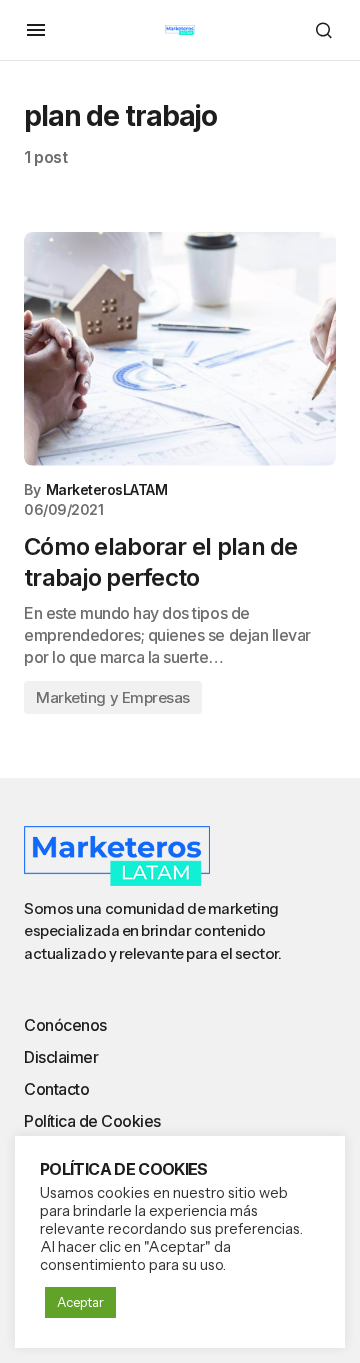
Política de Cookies (92, 1121)
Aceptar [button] (80, 1302)
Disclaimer (61, 1057)
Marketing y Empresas (113, 697)
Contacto (56, 1089)
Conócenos (65, 1025)
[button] (36, 30)
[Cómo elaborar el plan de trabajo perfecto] (180, 349)
